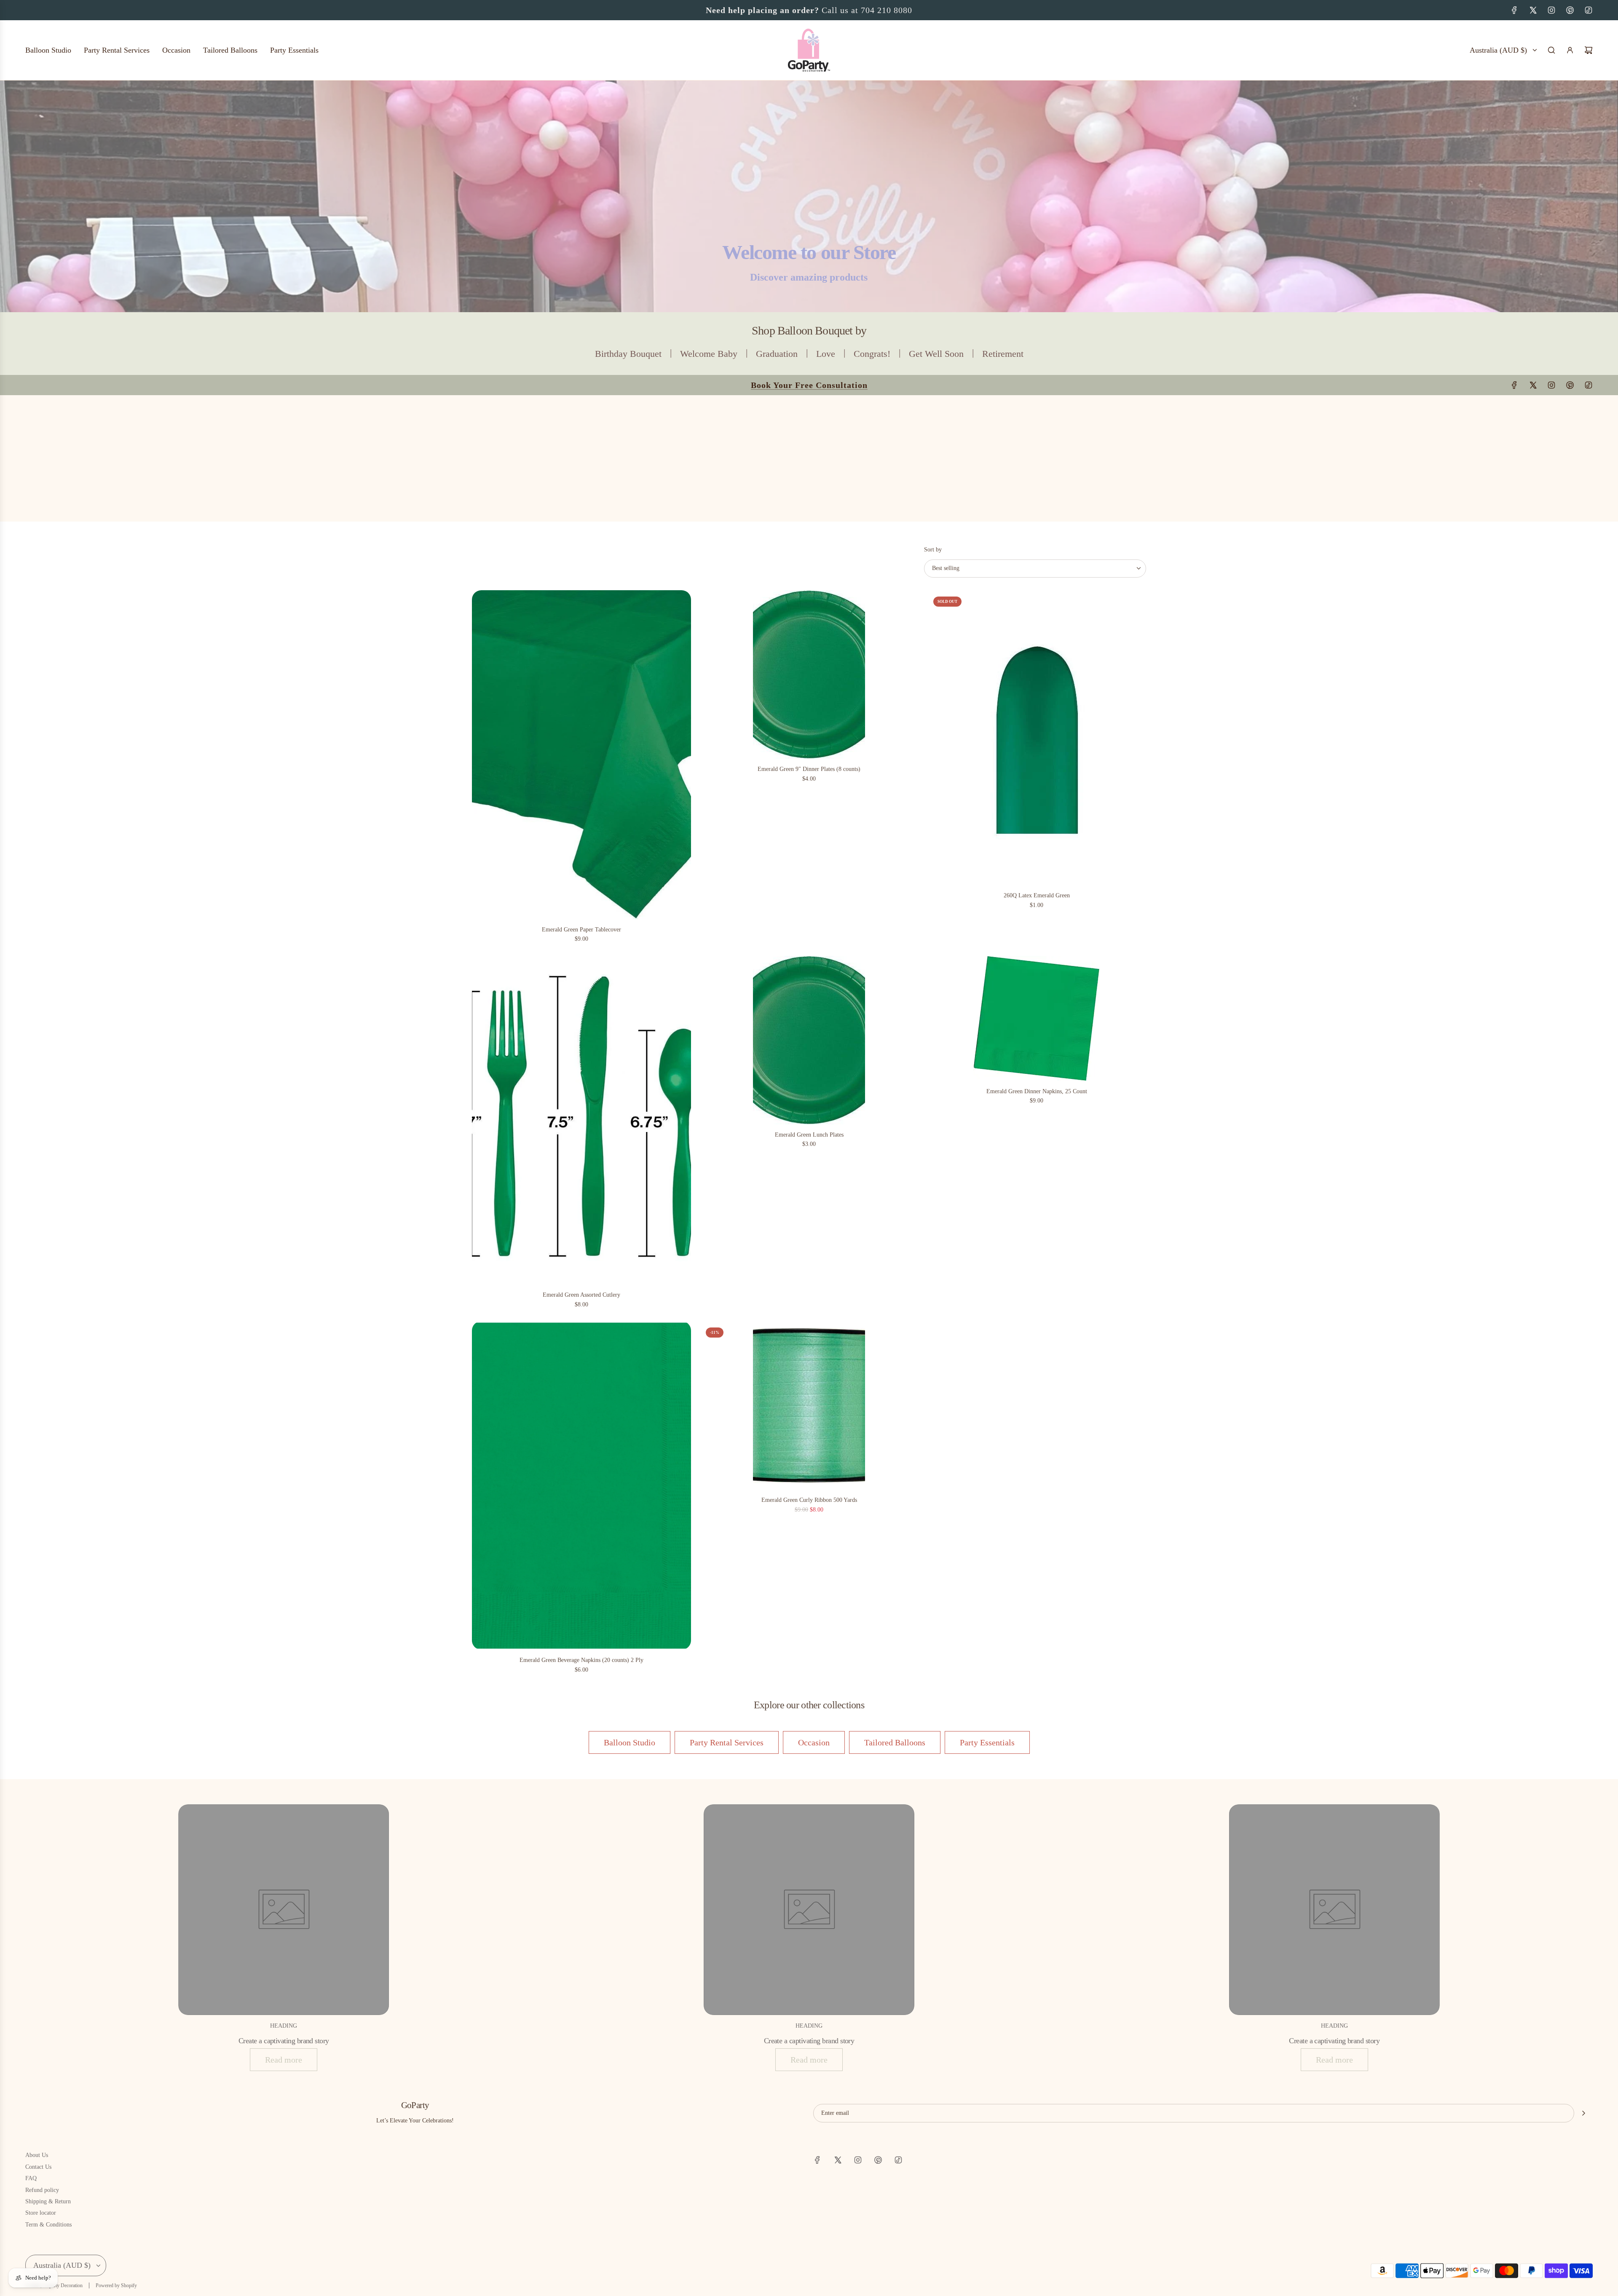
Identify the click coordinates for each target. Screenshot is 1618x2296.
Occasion (814, 1742)
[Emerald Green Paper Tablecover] (581, 755)
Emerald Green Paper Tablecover (581, 930)
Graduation (777, 354)
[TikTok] (1589, 10)
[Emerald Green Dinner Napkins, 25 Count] (1037, 1018)
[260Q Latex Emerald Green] (1037, 738)
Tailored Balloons (895, 1742)
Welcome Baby (709, 354)
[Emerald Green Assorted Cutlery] (581, 1120)
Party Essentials (987, 1742)
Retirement (1003, 354)
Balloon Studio (630, 1742)
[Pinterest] (1570, 10)
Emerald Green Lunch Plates (809, 1135)
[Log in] (1570, 50)
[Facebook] (1514, 10)
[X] (1533, 10)
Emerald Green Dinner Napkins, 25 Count (1037, 1091)
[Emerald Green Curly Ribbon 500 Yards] (809, 1405)
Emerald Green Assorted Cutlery (581, 1295)
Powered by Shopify (116, 2285)
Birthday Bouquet (628, 354)
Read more (284, 2060)
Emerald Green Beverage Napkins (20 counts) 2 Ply (581, 1660)
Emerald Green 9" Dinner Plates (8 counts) (809, 769)
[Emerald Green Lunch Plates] (809, 1040)
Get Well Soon (936, 354)
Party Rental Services (727, 1742)
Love (826, 354)
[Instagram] (1551, 10)
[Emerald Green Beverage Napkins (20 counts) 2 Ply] (581, 1485)
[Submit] (1583, 2113)
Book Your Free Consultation (809, 10)
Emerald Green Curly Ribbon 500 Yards (809, 1500)
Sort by (933, 550)
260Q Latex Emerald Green (1037, 895)
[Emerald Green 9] (809, 674)
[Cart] (1589, 50)
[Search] (1551, 50)
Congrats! (872, 354)
